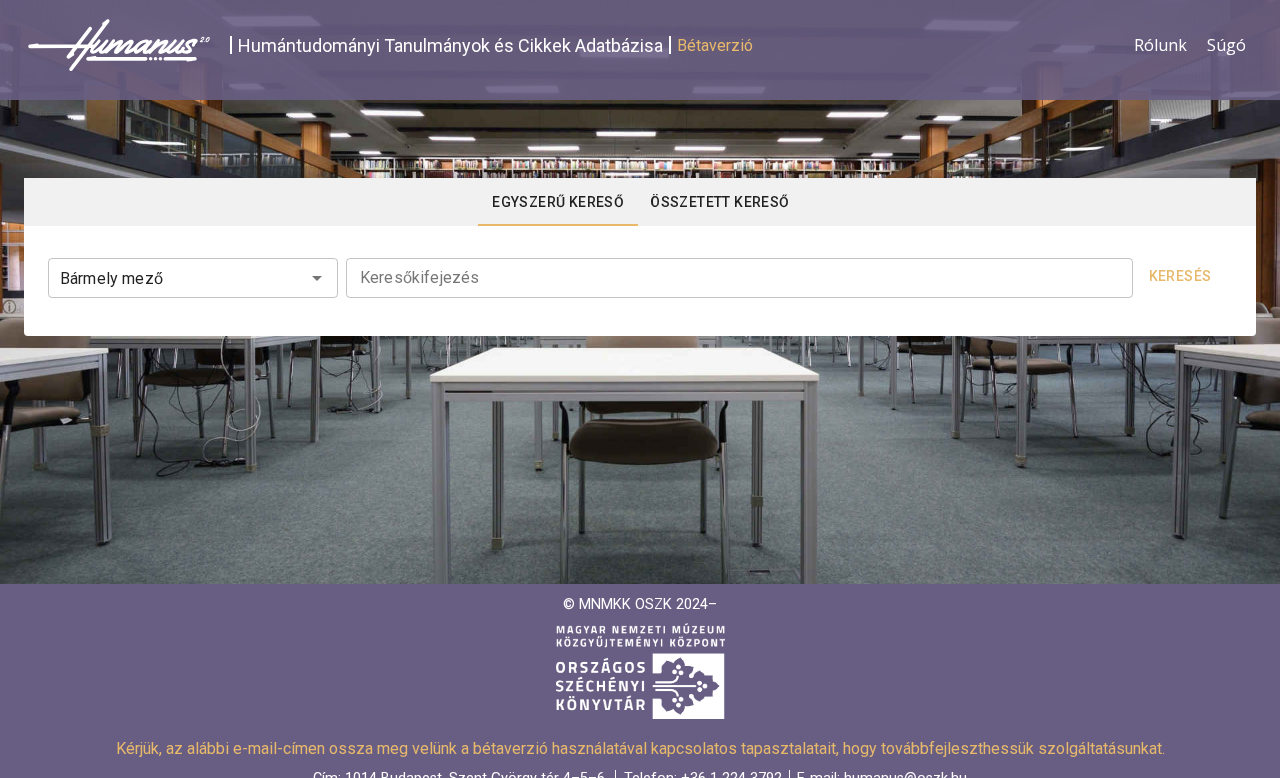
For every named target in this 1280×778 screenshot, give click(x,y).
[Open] (317, 278)
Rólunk (1160, 45)
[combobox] (193, 276)
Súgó (1226, 45)
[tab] (558, 202)
